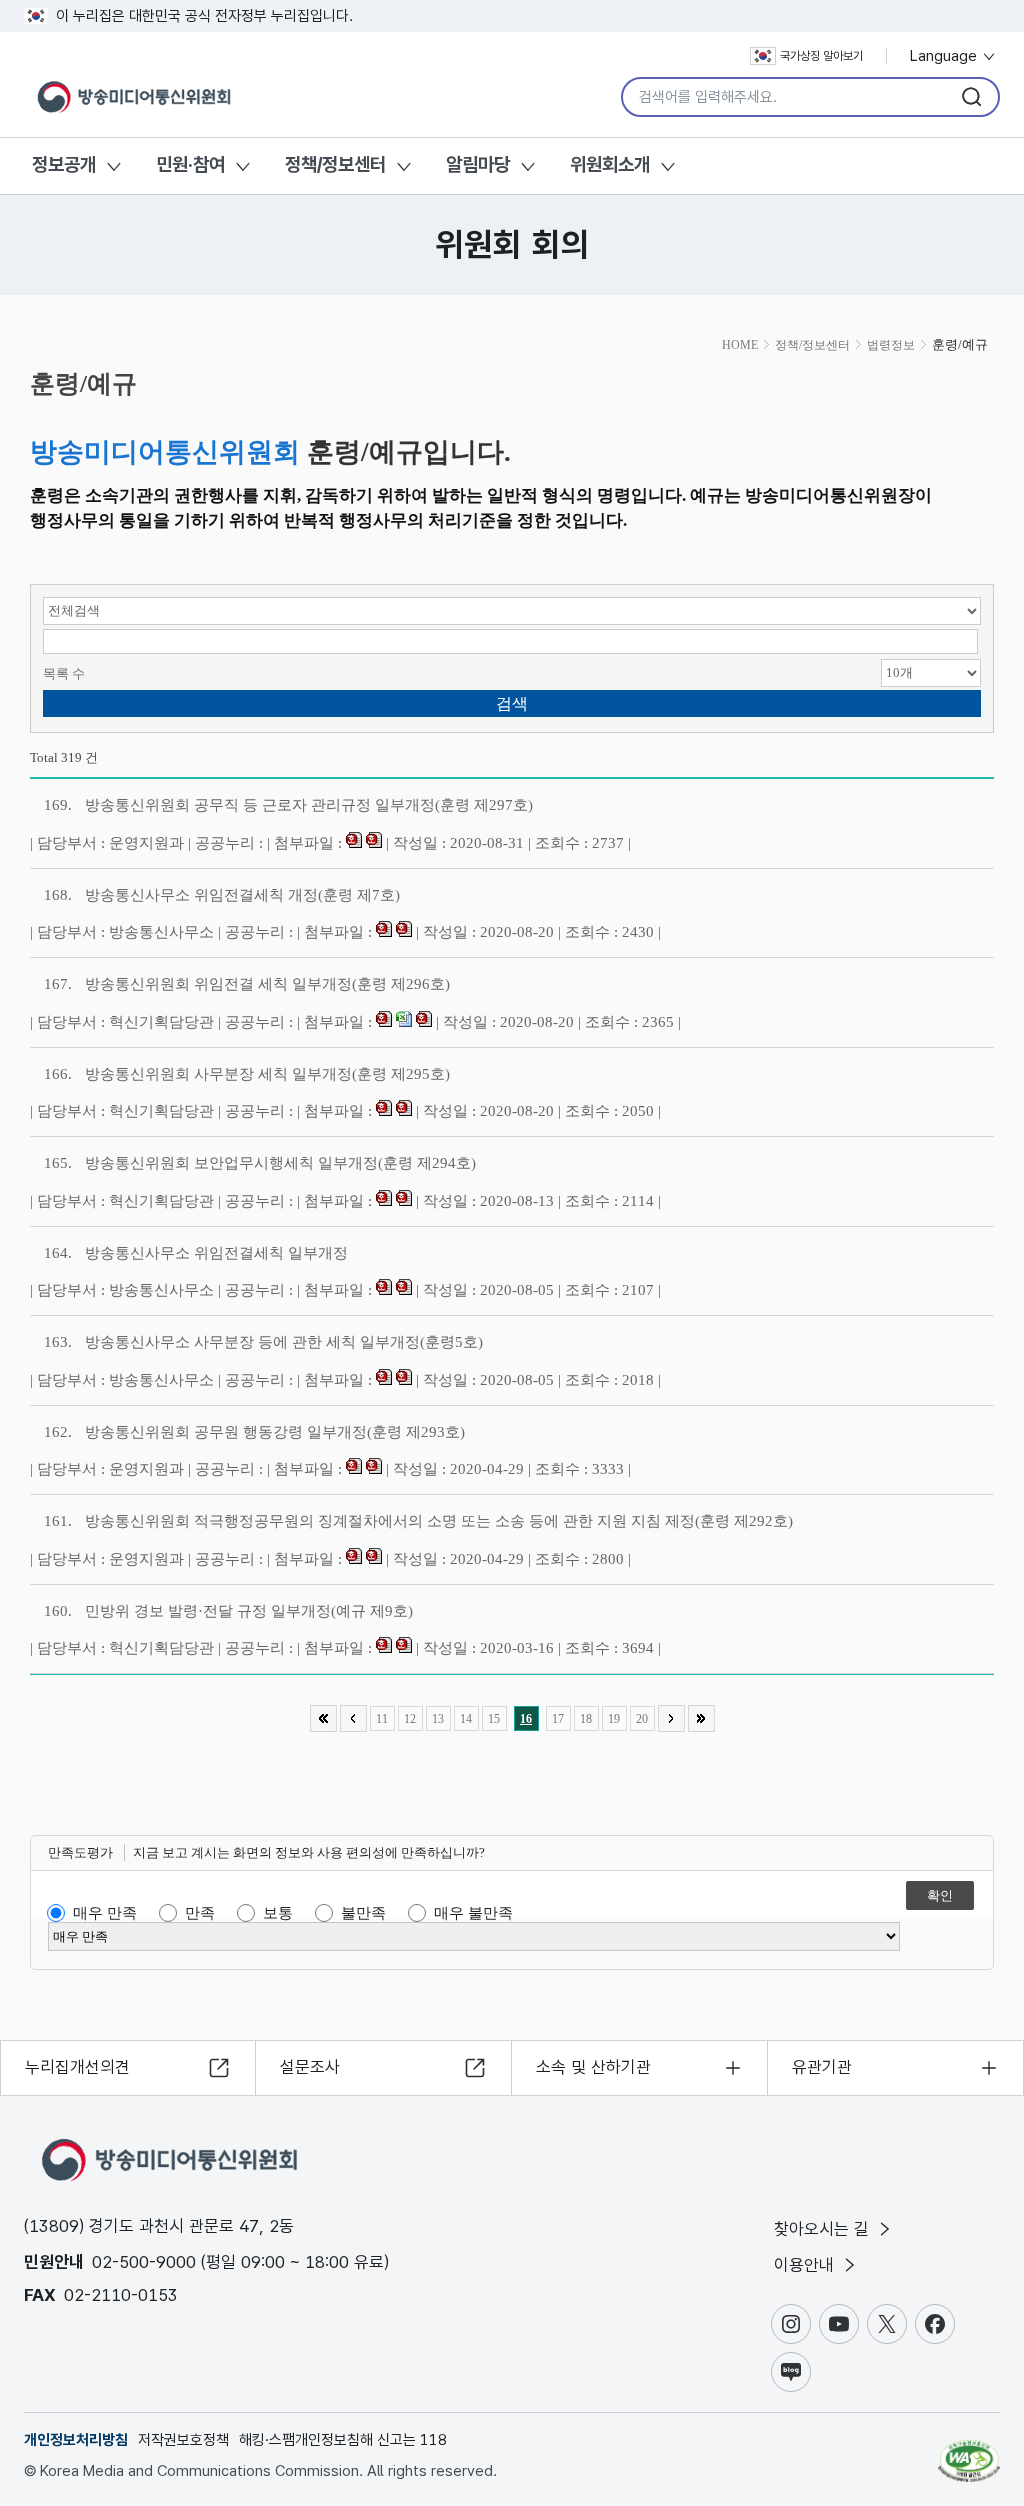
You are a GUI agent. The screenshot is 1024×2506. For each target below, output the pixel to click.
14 (466, 1719)
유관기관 (822, 2067)
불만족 (363, 1913)
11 (382, 1719)
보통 (278, 1913)
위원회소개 (610, 164)
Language (945, 56)
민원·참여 (190, 164)
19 (614, 1719)
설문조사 (310, 2067)
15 (494, 1719)
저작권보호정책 (183, 2440)
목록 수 (64, 673)
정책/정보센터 (335, 164)
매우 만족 (105, 1913)
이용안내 (806, 2265)
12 (410, 1719)
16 (526, 1719)
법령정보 (891, 345)
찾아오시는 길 (824, 2229)
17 (558, 1719)
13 (438, 1719)
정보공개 (64, 164)
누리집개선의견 (77, 2067)
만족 (200, 1913)
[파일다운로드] (354, 843)
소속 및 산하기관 (593, 2067)
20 (642, 1719)
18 (586, 1719)
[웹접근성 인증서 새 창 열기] (969, 2452)
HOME (740, 345)
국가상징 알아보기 (821, 56)
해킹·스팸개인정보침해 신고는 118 (343, 2440)
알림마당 (478, 164)
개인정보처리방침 (76, 2440)
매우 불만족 (473, 1913)
